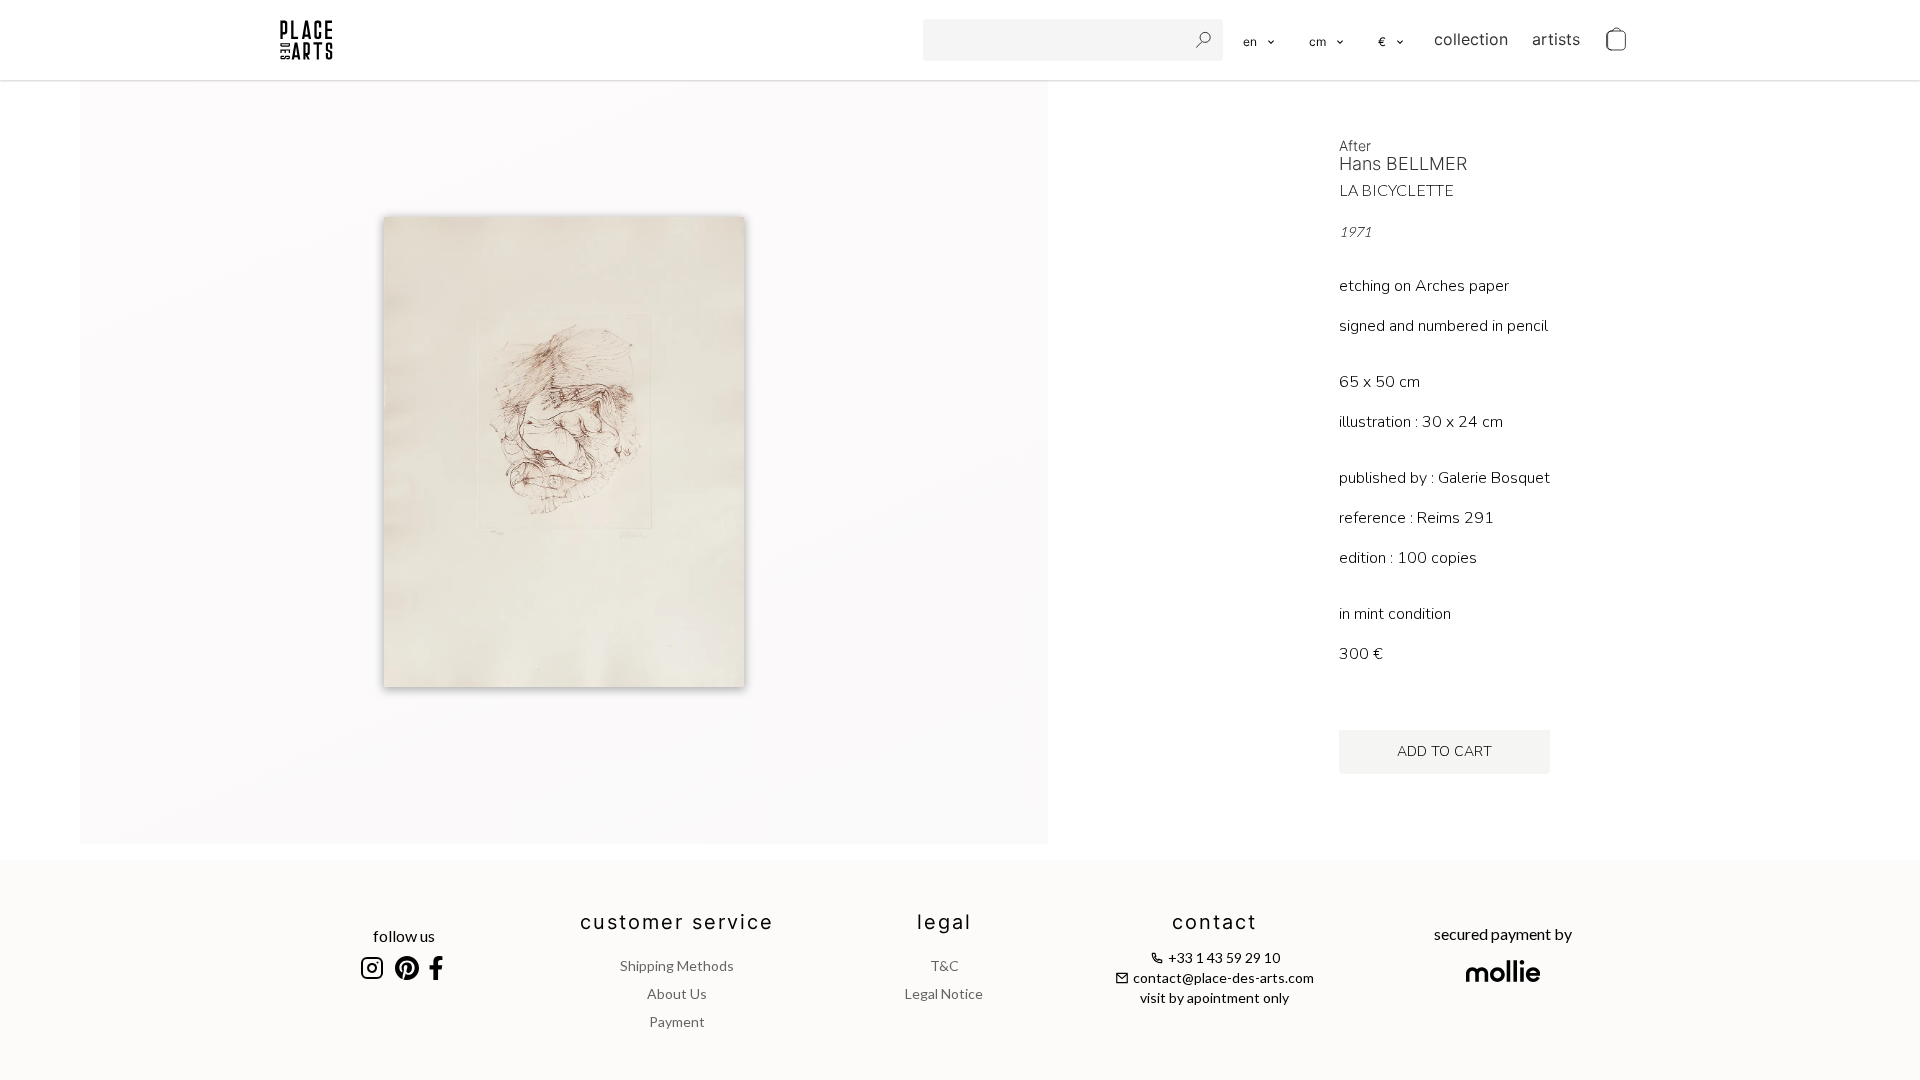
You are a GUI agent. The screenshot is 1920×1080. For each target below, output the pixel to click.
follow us (404, 935)
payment (677, 1021)
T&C (944, 965)
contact (1214, 922)
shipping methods (677, 965)
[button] (1327, 40)
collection (1471, 39)
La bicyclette (1396, 189)
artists (1556, 39)
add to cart (1444, 751)
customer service (677, 922)
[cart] (1616, 40)
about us (677, 993)
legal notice (944, 993)
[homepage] (306, 40)
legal (944, 922)
